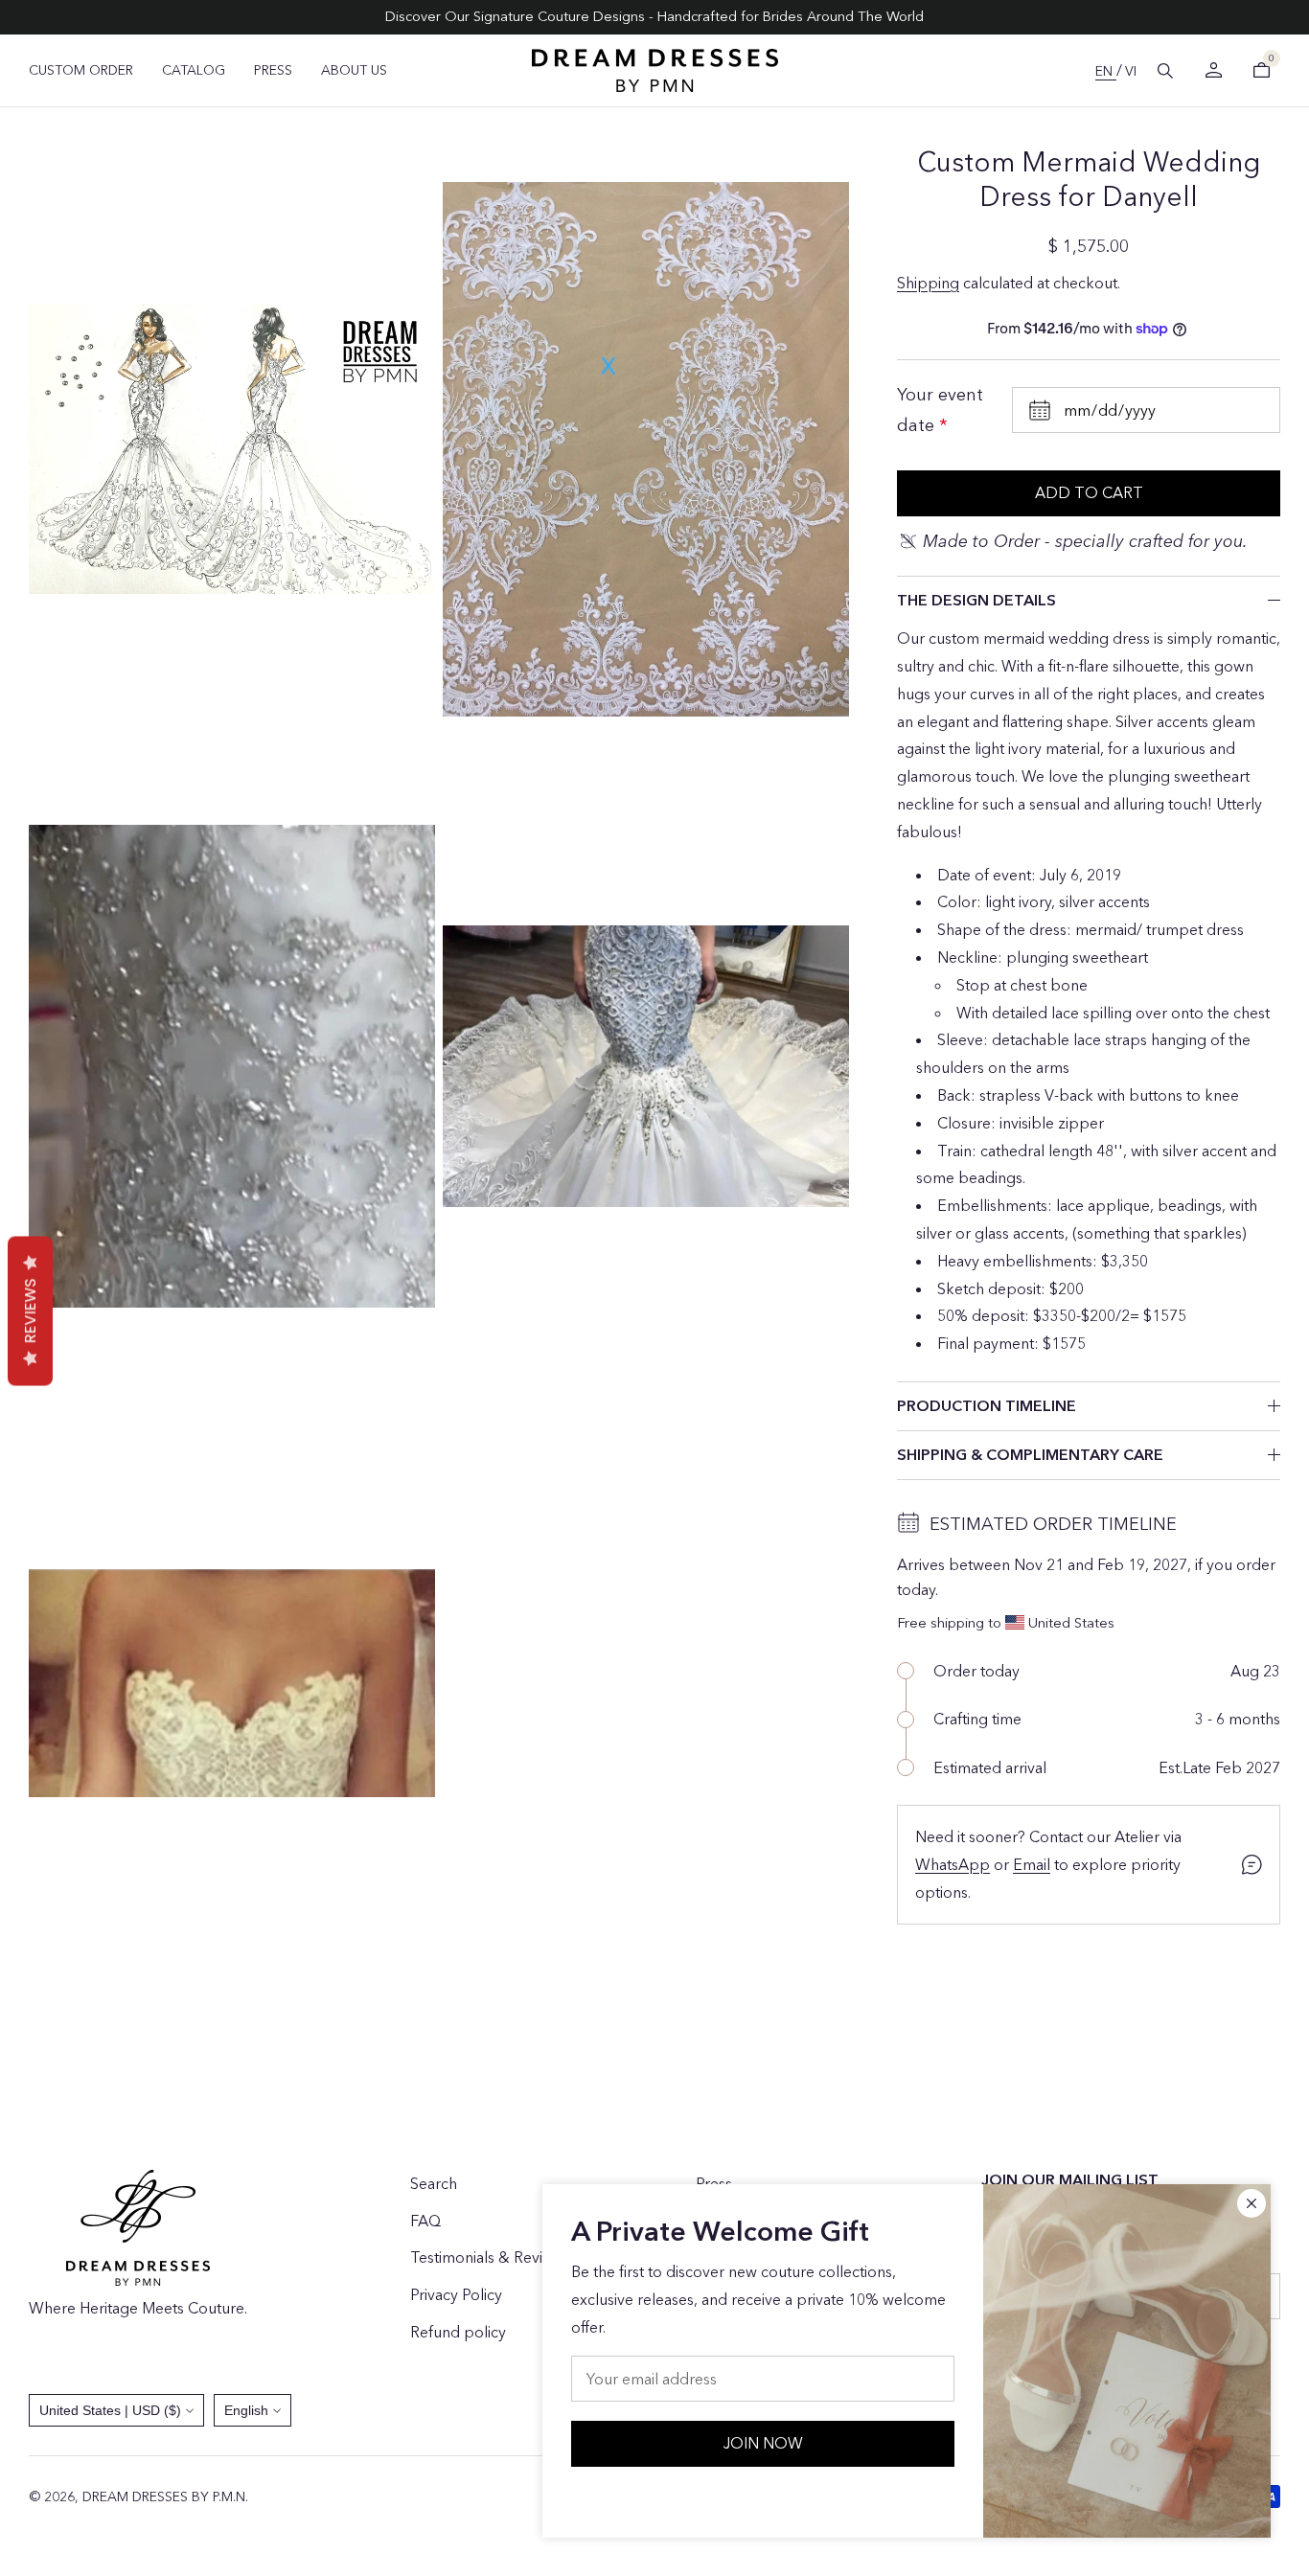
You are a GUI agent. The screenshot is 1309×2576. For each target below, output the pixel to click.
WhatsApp (953, 1864)
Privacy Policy (456, 2294)
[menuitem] (81, 70)
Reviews (30, 1311)
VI (1131, 71)
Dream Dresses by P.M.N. (165, 2496)
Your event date (940, 410)
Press (714, 2183)
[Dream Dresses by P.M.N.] (655, 70)
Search (434, 2183)
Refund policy (458, 2332)
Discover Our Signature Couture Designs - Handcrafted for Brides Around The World (654, 16)
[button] (1165, 71)
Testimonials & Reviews (490, 2257)
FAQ (425, 2221)
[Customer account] (1213, 70)
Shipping (928, 283)
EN (1106, 71)
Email (1032, 1864)
